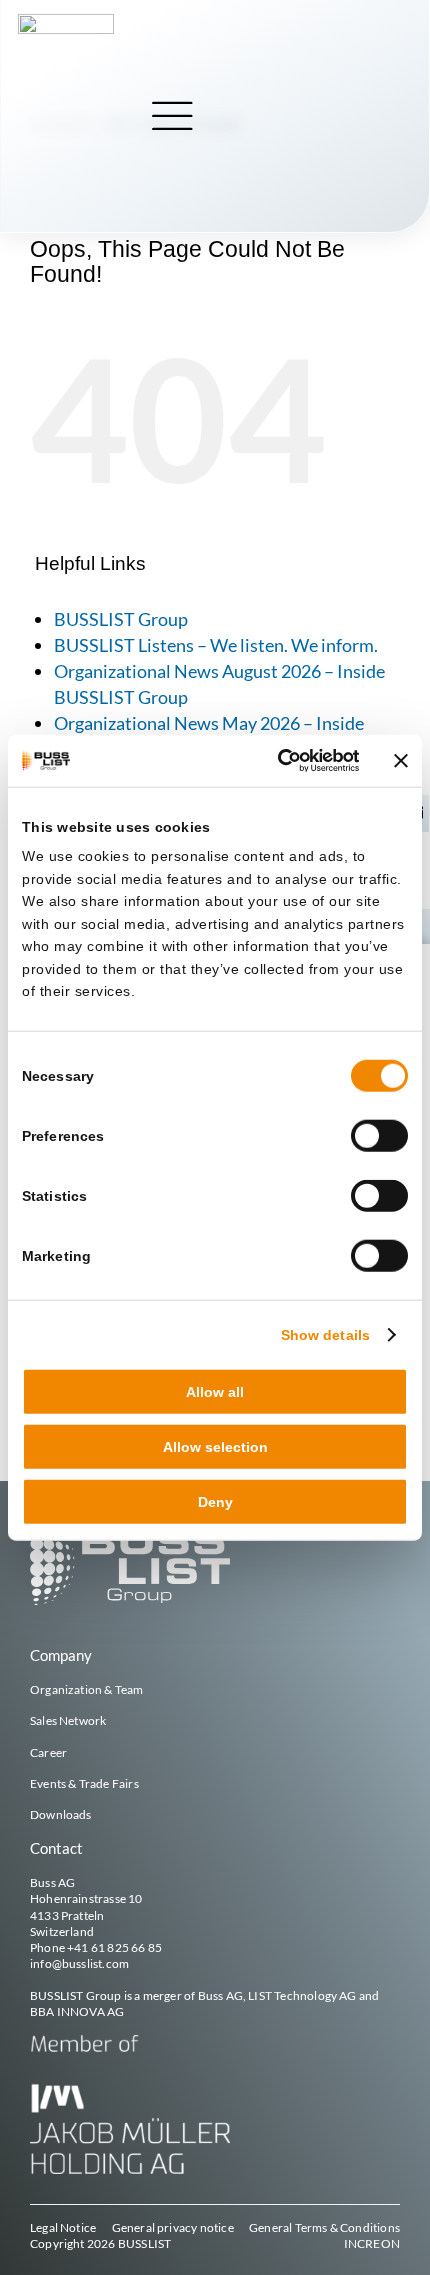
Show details (325, 1334)
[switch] (379, 1136)
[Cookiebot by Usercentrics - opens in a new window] (274, 760)
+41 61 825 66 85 (114, 1947)
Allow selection (215, 1447)
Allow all (215, 1391)
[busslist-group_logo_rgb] (66, 21)
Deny (215, 1502)
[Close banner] (401, 760)
